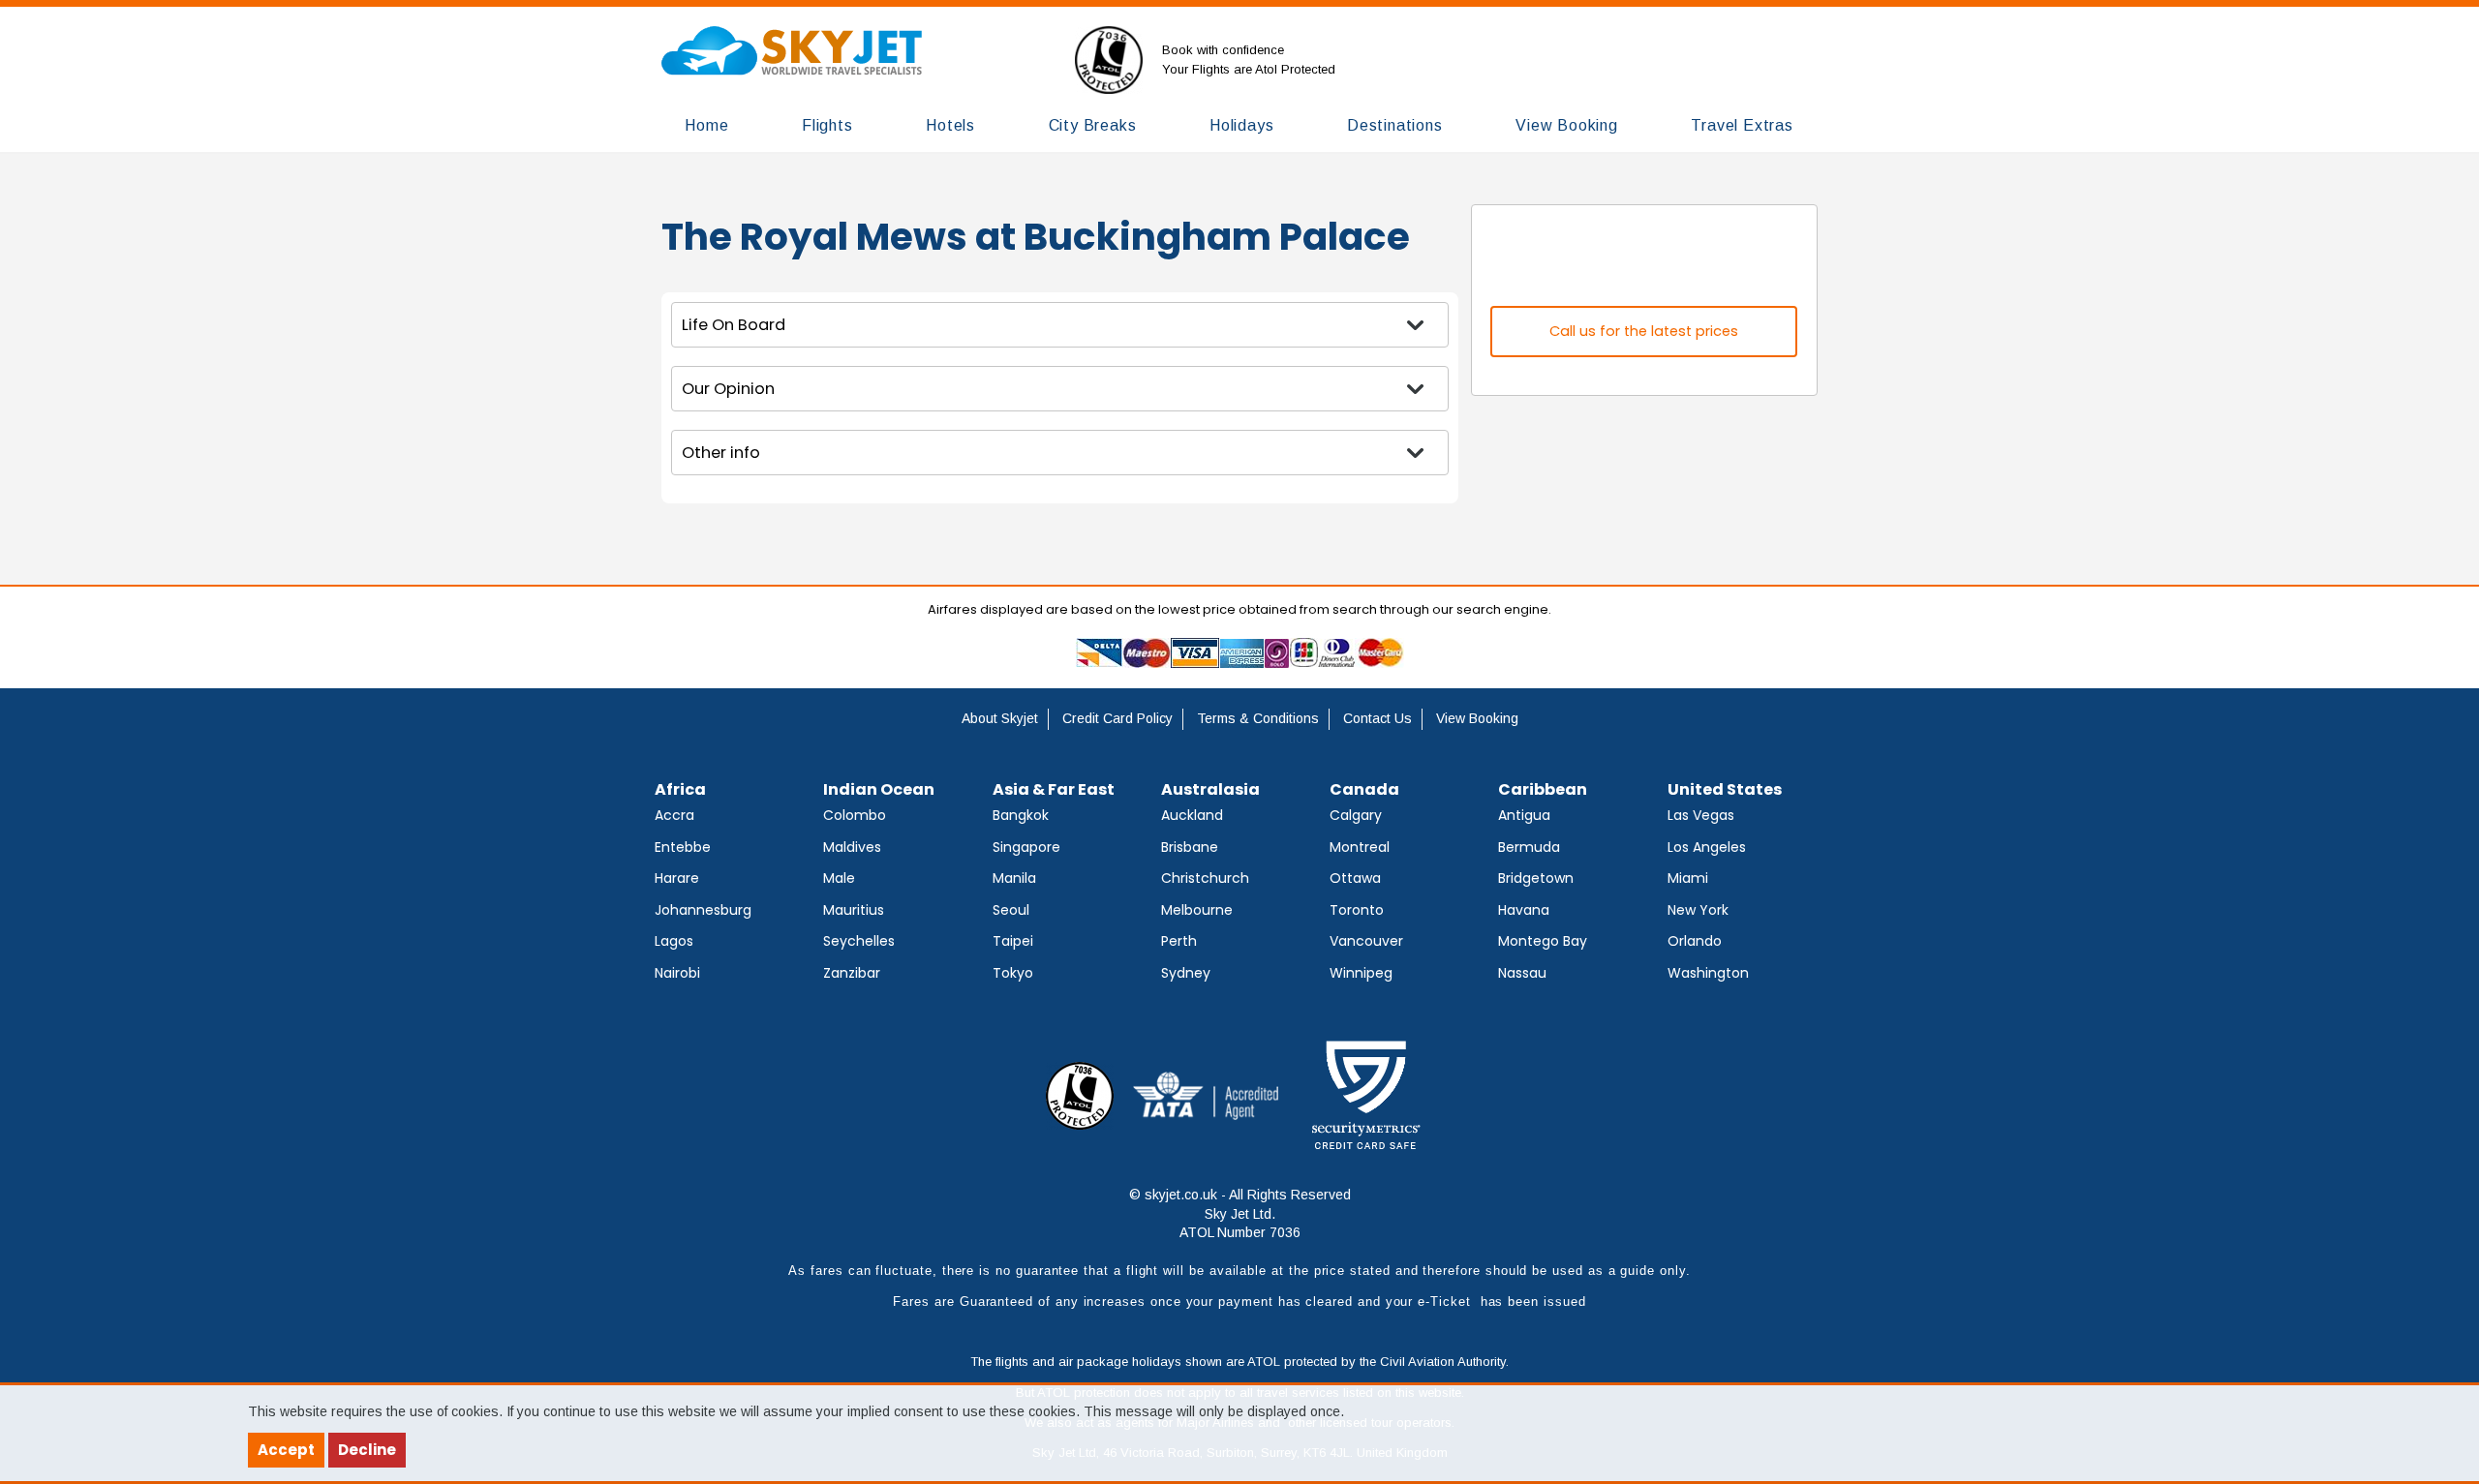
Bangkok (1021, 815)
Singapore (1026, 847)
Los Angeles (1707, 847)
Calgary (1356, 815)
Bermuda (1529, 847)
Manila (1014, 878)
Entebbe (683, 847)
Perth (1179, 941)
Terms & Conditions (1258, 718)
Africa (680, 789)
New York (1698, 910)
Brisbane (1190, 847)
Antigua (1524, 815)
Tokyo (1013, 973)
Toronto (1357, 910)
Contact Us (1377, 718)
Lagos (674, 941)
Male (839, 878)
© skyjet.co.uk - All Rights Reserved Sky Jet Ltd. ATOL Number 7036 (1240, 1213)
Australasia (1210, 789)
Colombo (855, 815)
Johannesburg (703, 910)
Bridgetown (1536, 878)
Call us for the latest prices (1644, 331)
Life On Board (734, 325)
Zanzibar (852, 973)
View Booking (1477, 718)
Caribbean (1543, 789)
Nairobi (677, 973)
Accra (674, 815)
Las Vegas (1701, 815)
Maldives (852, 847)
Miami (1688, 878)
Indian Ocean (879, 789)
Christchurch (1205, 878)
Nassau (1522, 973)
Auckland (1192, 815)
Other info (721, 453)
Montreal (1360, 847)
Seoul (1011, 910)
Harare (677, 878)
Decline (367, 1450)
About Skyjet (1000, 718)
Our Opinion (728, 389)
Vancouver (1366, 941)
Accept (286, 1450)
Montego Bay (1543, 941)
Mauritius (854, 910)
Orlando (1695, 941)
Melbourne (1197, 910)
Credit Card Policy (1117, 718)
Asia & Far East (1054, 789)
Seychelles (859, 941)
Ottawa (1355, 878)
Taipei (1013, 941)
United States (1725, 789)
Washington (1708, 973)
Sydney (1186, 973)
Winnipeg (1361, 973)
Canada (1364, 789)
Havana (1524, 910)
